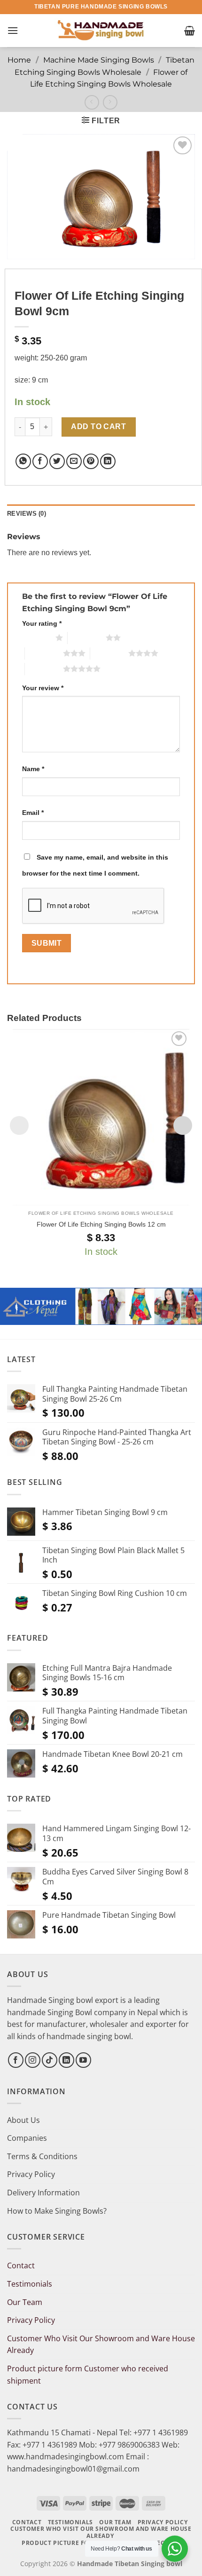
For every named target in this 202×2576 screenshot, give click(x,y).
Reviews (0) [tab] (27, 514)
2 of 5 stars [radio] (87, 638)
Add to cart (98, 427)
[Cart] (190, 31)
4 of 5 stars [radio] (109, 653)
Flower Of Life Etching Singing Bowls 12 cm (101, 1224)
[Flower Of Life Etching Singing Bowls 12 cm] (101, 1117)
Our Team (25, 2302)
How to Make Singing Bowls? (57, 2211)
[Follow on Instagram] (33, 2060)
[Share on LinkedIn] (108, 461)
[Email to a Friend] (74, 461)
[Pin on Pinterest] (91, 461)
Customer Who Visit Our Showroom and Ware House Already (101, 2345)
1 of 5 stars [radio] (36, 638)
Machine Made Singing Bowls (99, 60)
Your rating (42, 623)
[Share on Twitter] (57, 461)
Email (33, 813)
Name (33, 769)
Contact (21, 2265)
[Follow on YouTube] (83, 2060)
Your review (43, 688)
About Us (23, 2120)
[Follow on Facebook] (16, 2060)
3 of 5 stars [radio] (44, 653)
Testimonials (30, 2284)
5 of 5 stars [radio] (44, 669)
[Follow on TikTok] (50, 2060)
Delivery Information (43, 2193)
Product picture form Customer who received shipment (88, 2375)
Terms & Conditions (42, 2156)
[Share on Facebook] (40, 461)
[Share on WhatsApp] (23, 461)
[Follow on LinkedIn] (66, 2060)
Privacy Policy (31, 2174)
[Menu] (13, 30)
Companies (27, 2138)
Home (19, 60)
